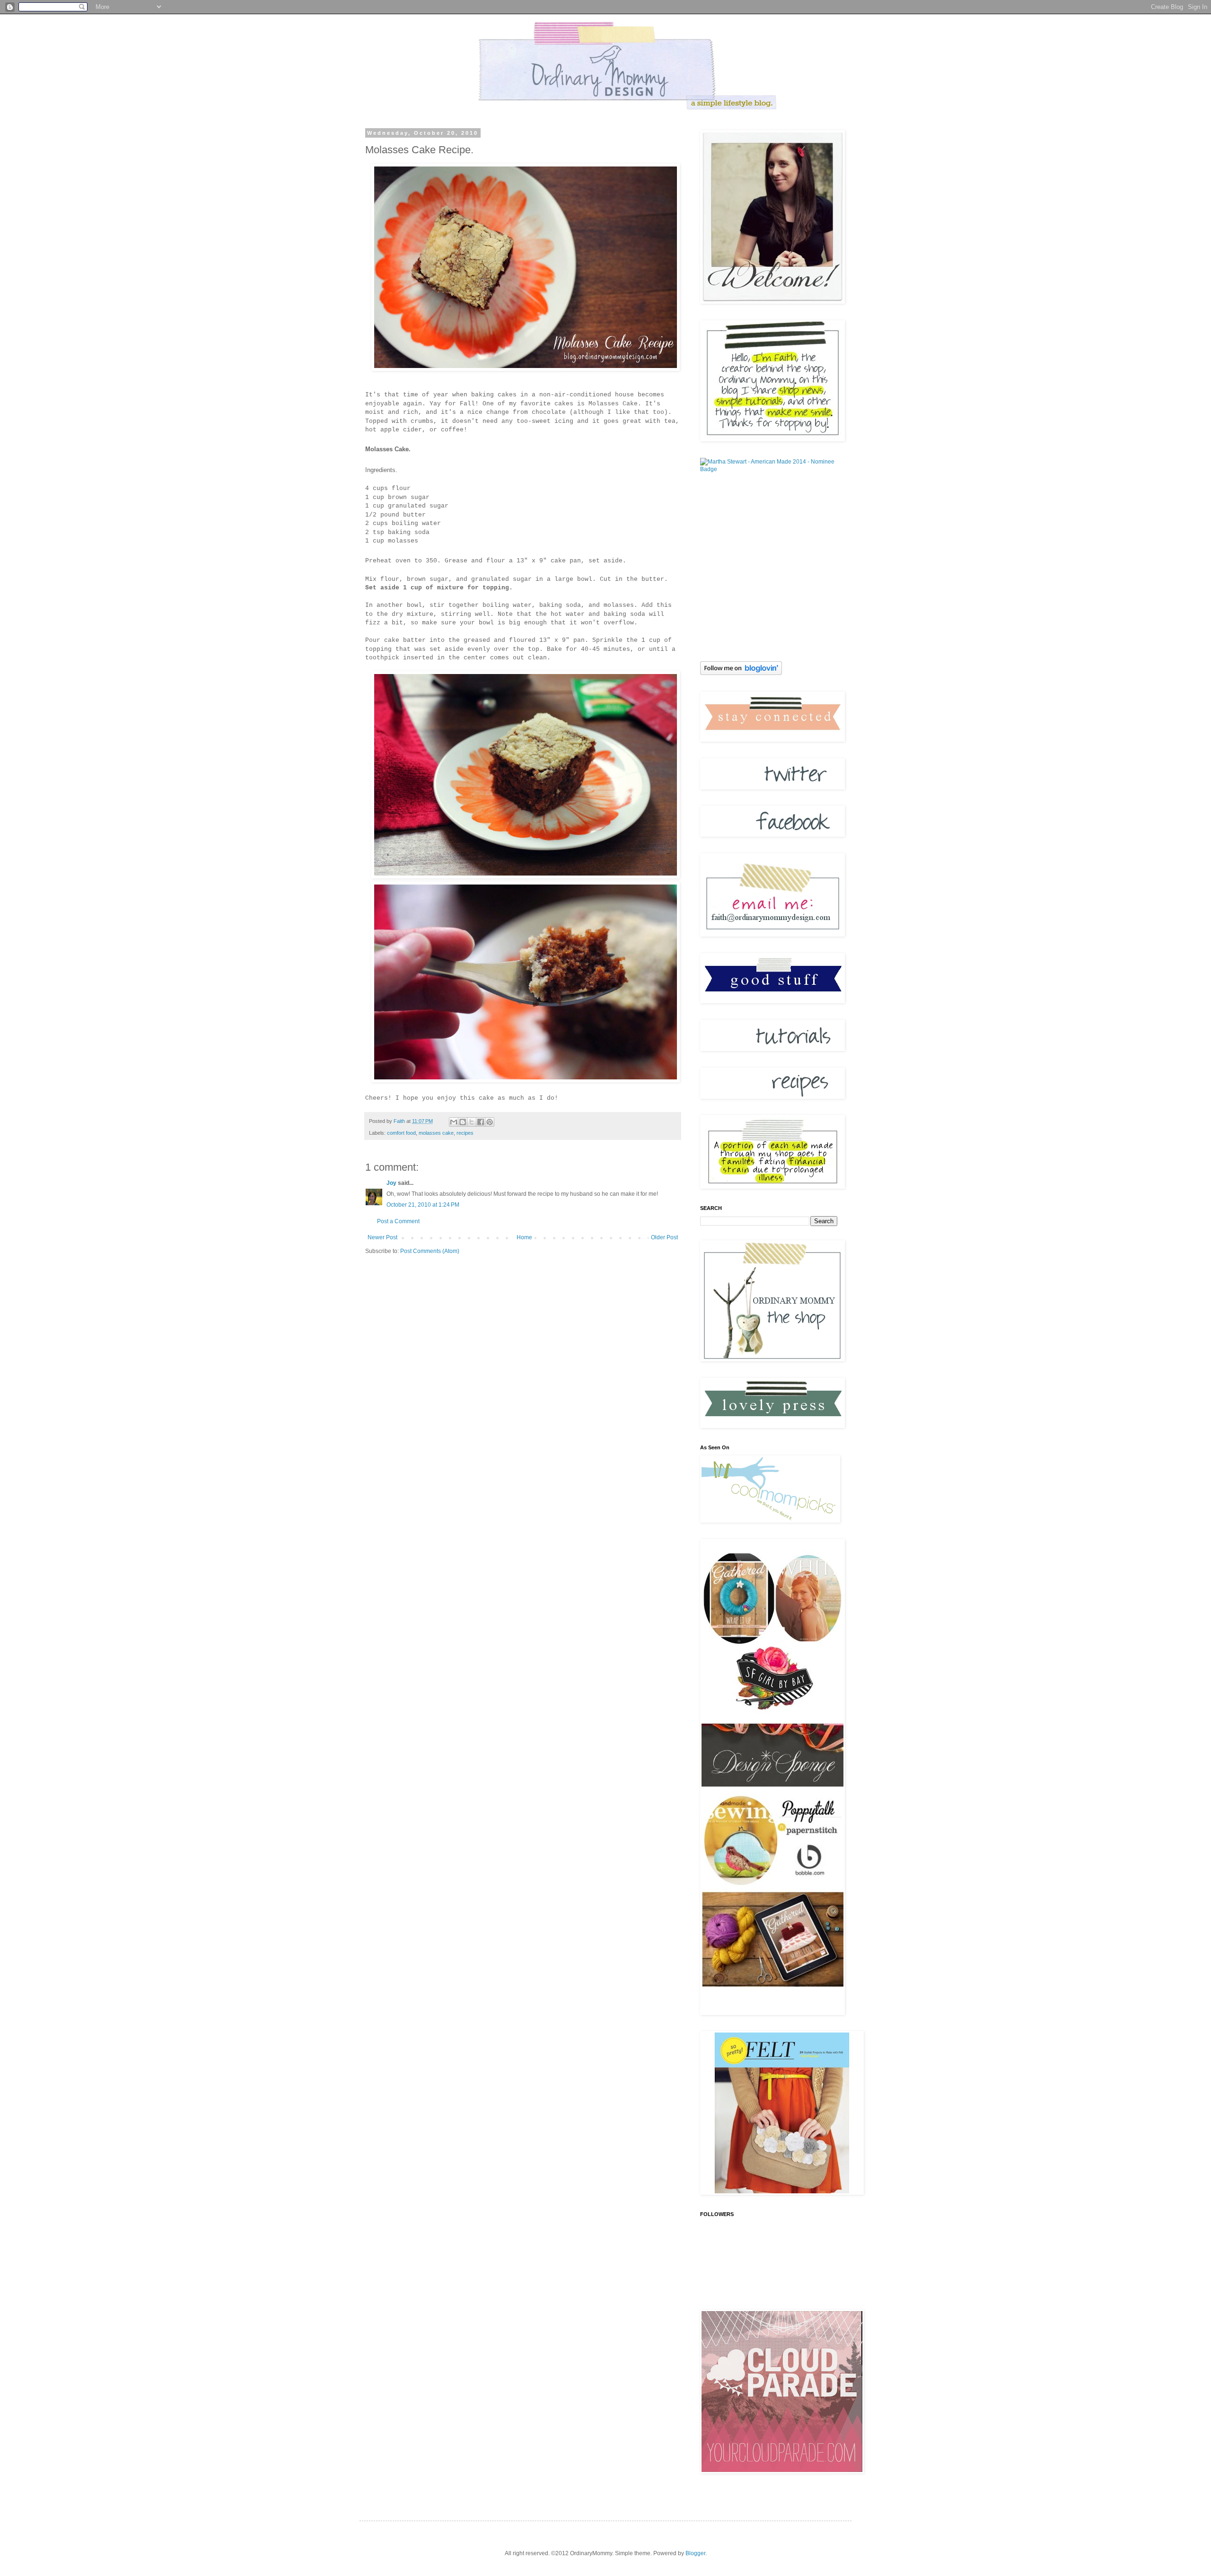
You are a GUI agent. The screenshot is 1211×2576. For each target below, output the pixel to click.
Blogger (695, 2553)
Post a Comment (398, 1221)
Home (524, 1237)
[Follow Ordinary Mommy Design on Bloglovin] (741, 673)
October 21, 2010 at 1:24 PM (423, 1205)
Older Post (664, 1237)
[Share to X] (472, 1122)
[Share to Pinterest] (490, 1122)
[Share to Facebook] (481, 1122)
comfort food (401, 1133)
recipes (465, 1133)
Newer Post (382, 1237)
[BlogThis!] (463, 1122)
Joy (391, 1183)
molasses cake (436, 1133)
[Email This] (454, 1122)
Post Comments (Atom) (430, 1251)
